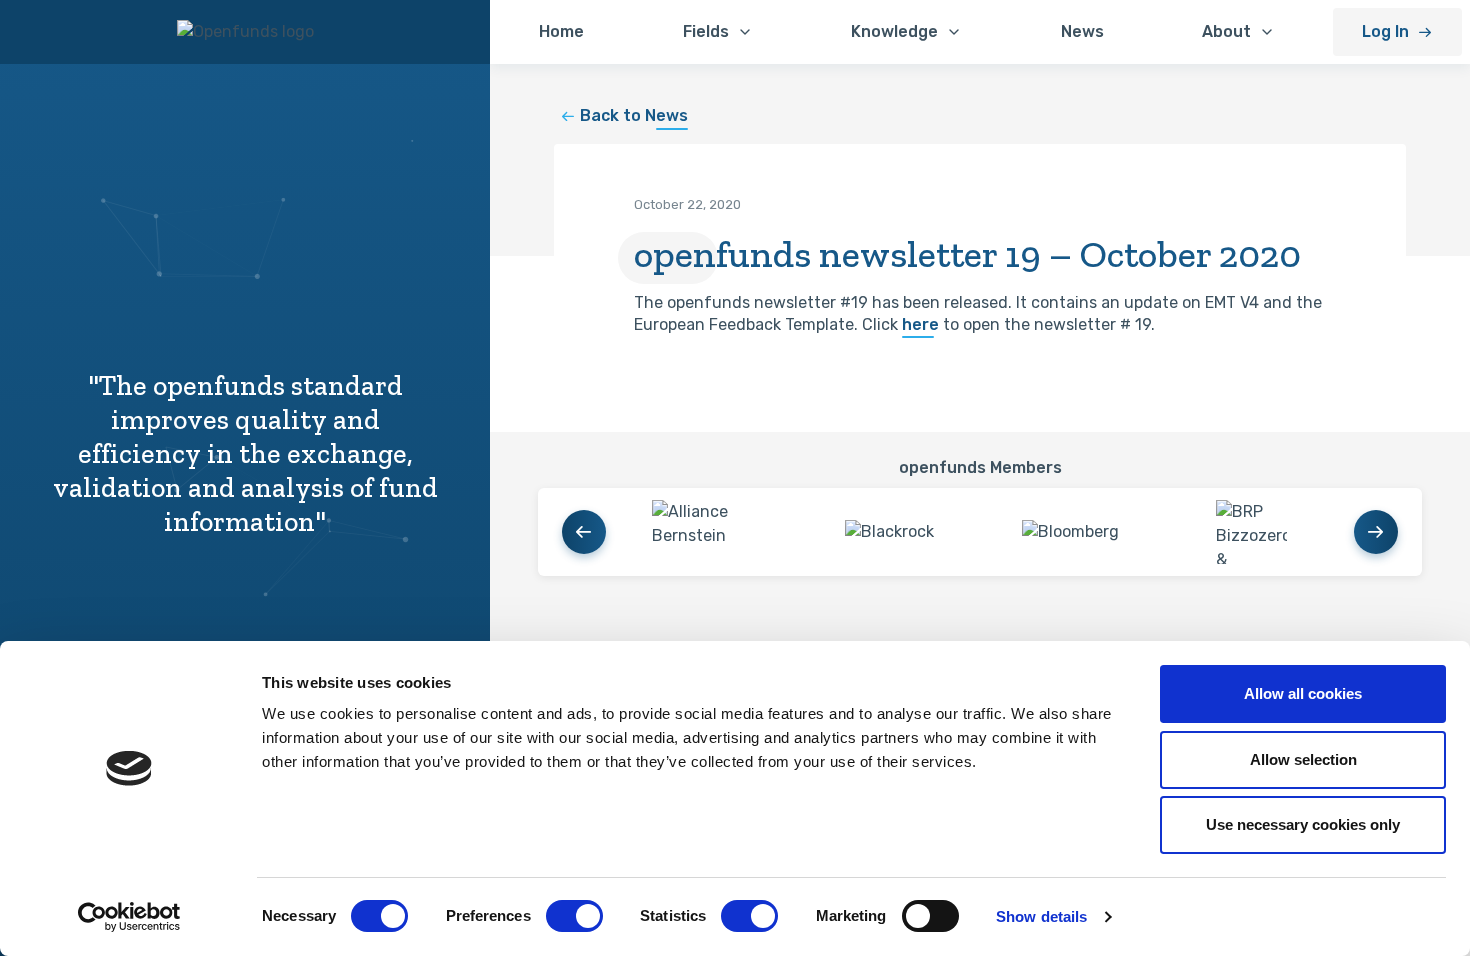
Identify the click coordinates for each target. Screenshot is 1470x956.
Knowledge (894, 31)
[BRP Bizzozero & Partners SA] (1251, 532)
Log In (1385, 31)
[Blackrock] (889, 532)
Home (561, 31)
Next (1376, 532)
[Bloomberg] (1070, 532)
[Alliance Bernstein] (708, 532)
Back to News (634, 115)
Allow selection (1303, 759)
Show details (1041, 916)
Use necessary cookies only (1303, 824)
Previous (584, 532)
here (920, 324)
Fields (706, 31)
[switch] (574, 916)
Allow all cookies (1303, 693)
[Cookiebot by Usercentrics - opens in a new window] (129, 917)
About (1226, 31)
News (1082, 31)
